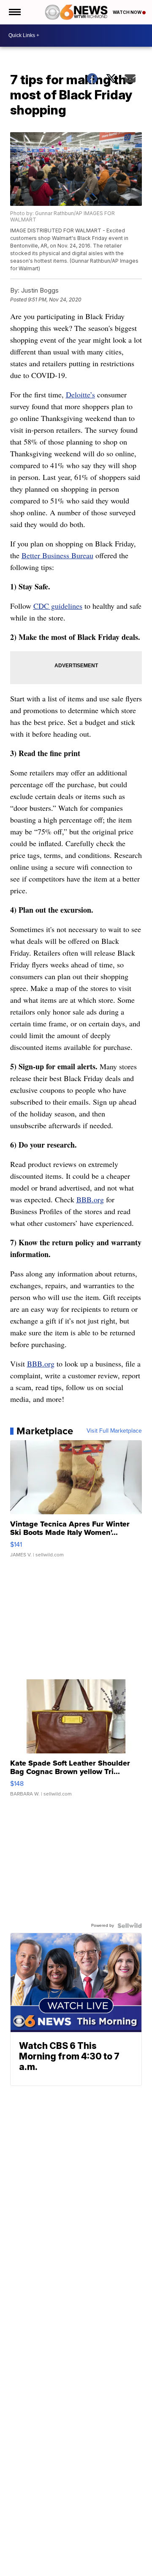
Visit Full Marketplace (114, 1431)
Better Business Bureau (57, 555)
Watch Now (128, 12)
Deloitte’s (80, 394)
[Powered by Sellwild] (130, 1926)
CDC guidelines (58, 606)
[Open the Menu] (14, 12)
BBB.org (90, 1199)
